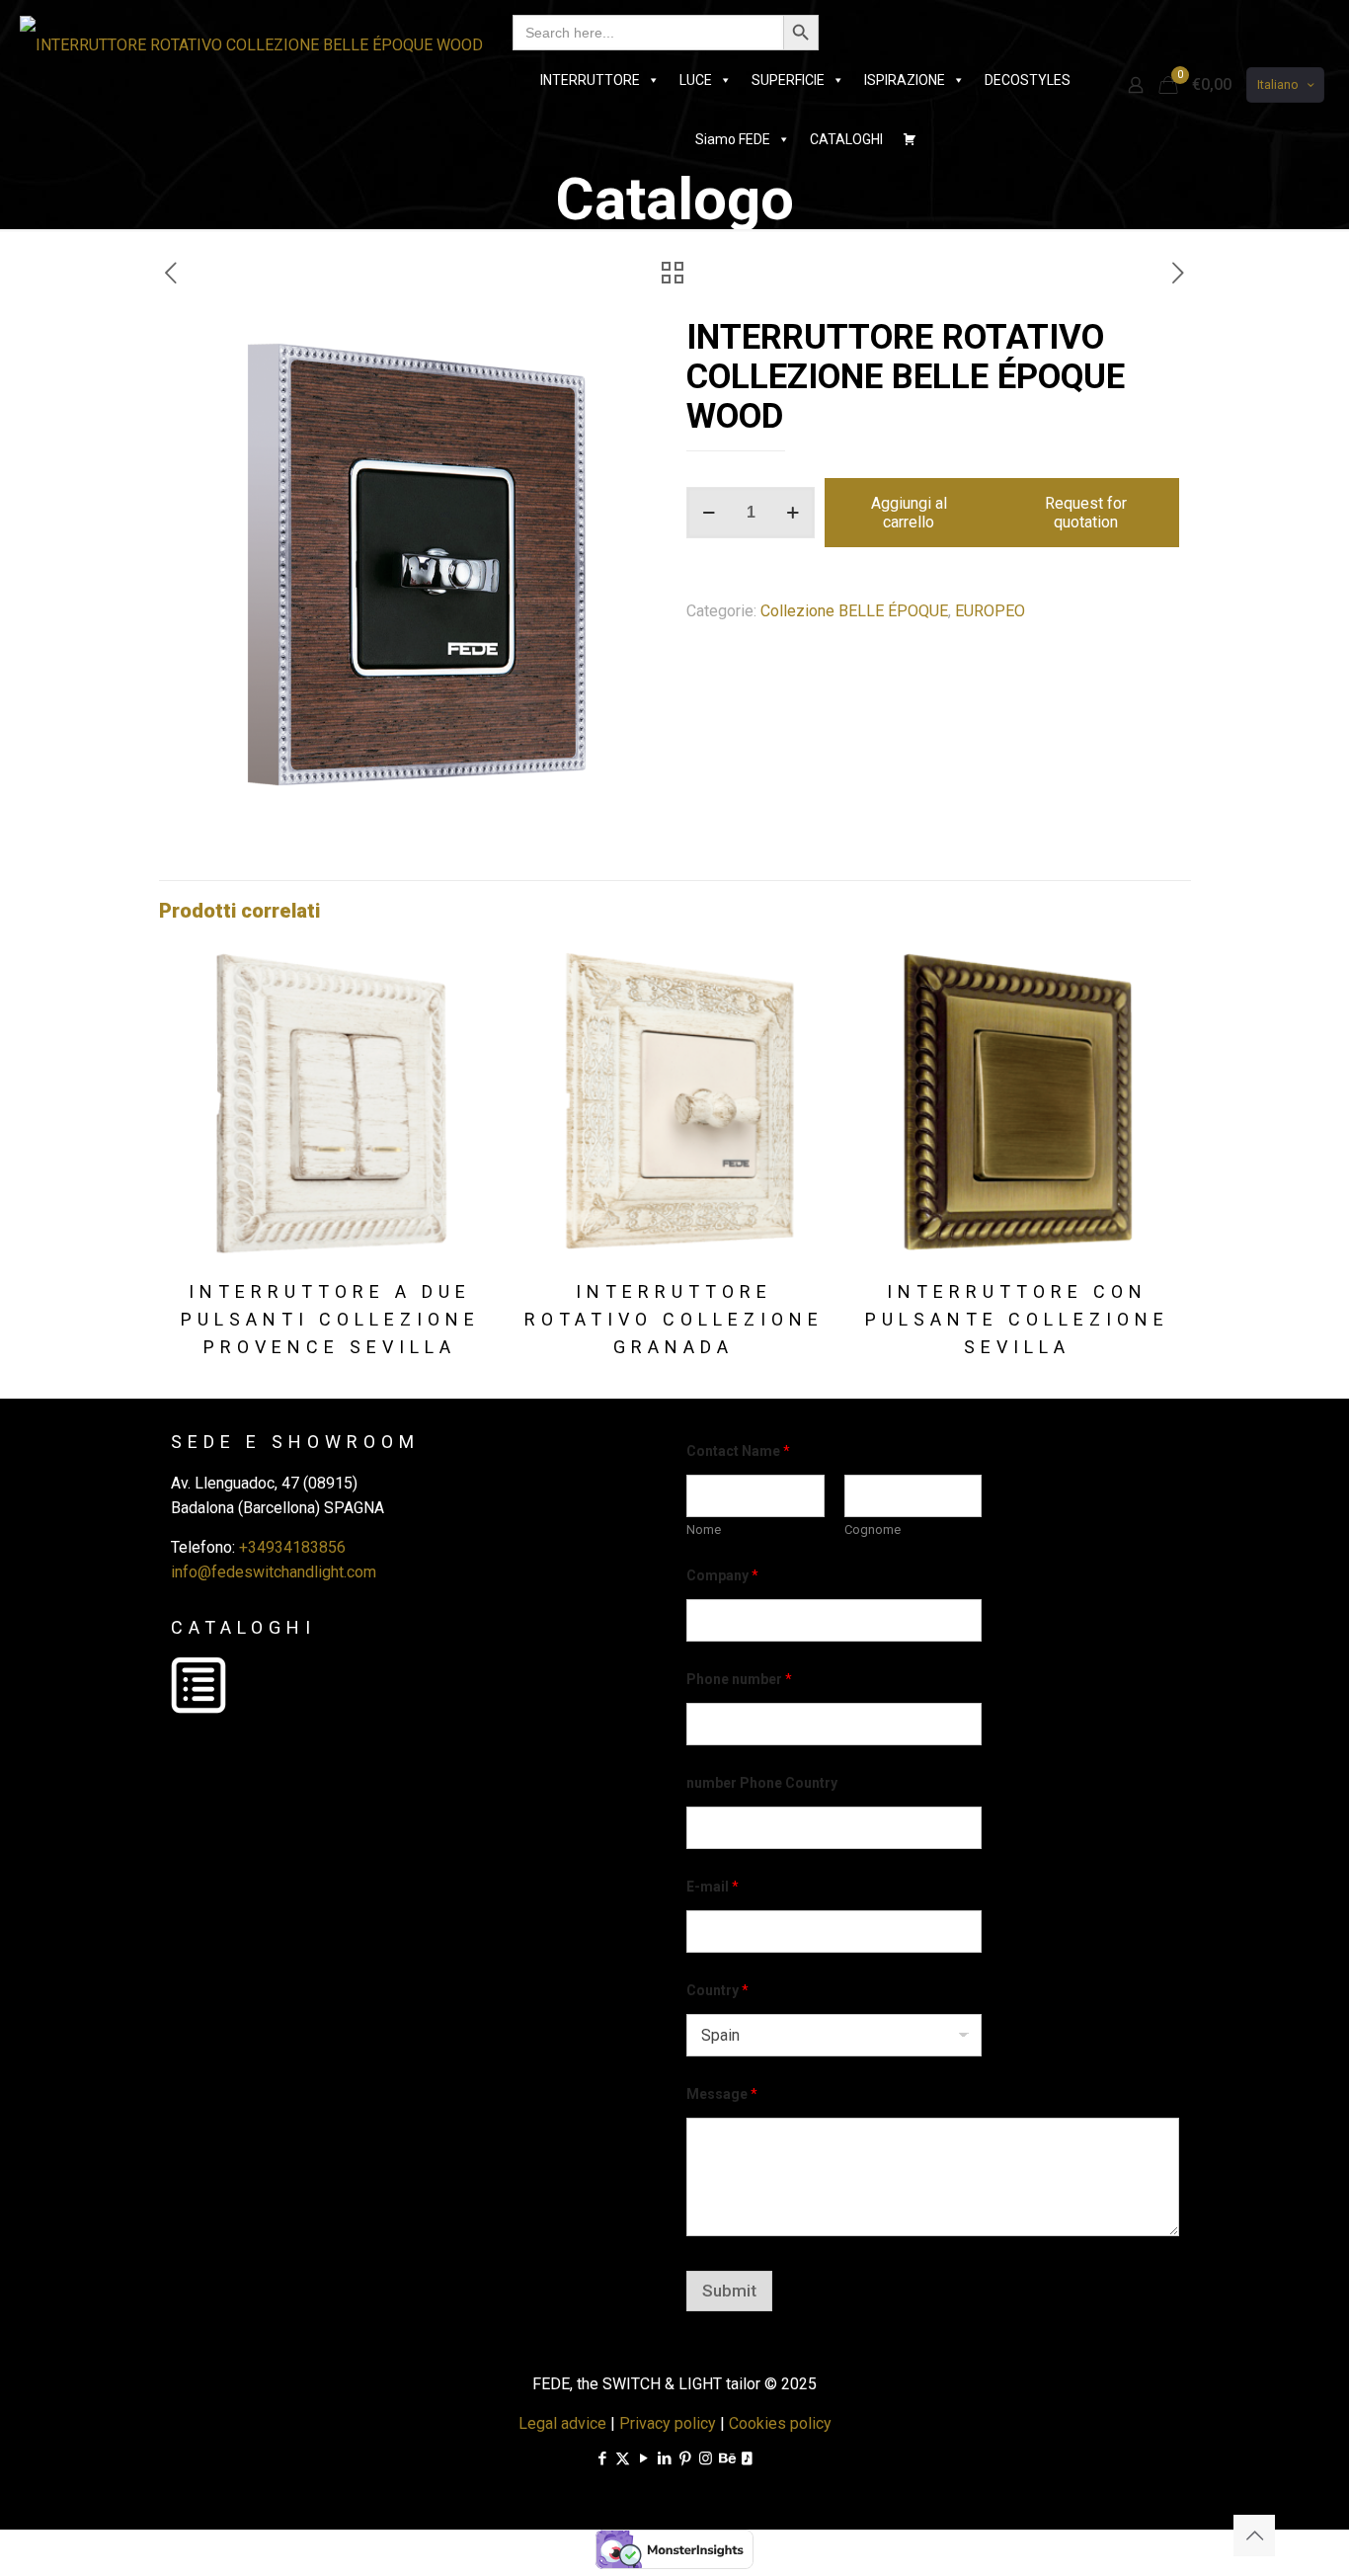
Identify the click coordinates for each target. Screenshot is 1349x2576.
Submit (729, 2291)
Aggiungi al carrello (909, 513)
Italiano (1278, 84)
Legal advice (562, 2423)
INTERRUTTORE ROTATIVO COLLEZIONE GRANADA (674, 1319)
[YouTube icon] (643, 2458)
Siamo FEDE (733, 139)
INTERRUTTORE (590, 80)
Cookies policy (780, 2423)
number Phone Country (762, 1783)
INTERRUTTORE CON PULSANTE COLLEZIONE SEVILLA (1017, 1319)
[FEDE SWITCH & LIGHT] (251, 44)
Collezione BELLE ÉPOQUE (854, 611)
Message (722, 2094)
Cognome (873, 1529)
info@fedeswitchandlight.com (274, 1572)
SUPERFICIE (788, 80)
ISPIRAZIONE (905, 80)
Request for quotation (1086, 513)
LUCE (696, 80)
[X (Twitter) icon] (623, 2458)
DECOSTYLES (1028, 80)
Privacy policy (668, 2423)
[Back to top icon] (1254, 2536)
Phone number (739, 1679)
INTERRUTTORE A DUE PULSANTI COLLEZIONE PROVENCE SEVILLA (330, 1319)
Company (722, 1575)
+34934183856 (292, 1547)
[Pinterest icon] (685, 2458)
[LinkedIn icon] (664, 2458)
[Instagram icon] (706, 2458)
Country (717, 1990)
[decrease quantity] (709, 513)
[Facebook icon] (602, 2458)
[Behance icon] (726, 2458)
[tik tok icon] (747, 2458)
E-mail (713, 1887)
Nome (704, 1529)
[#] (910, 139)
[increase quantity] (793, 513)
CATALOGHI (846, 139)
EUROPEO (990, 611)
